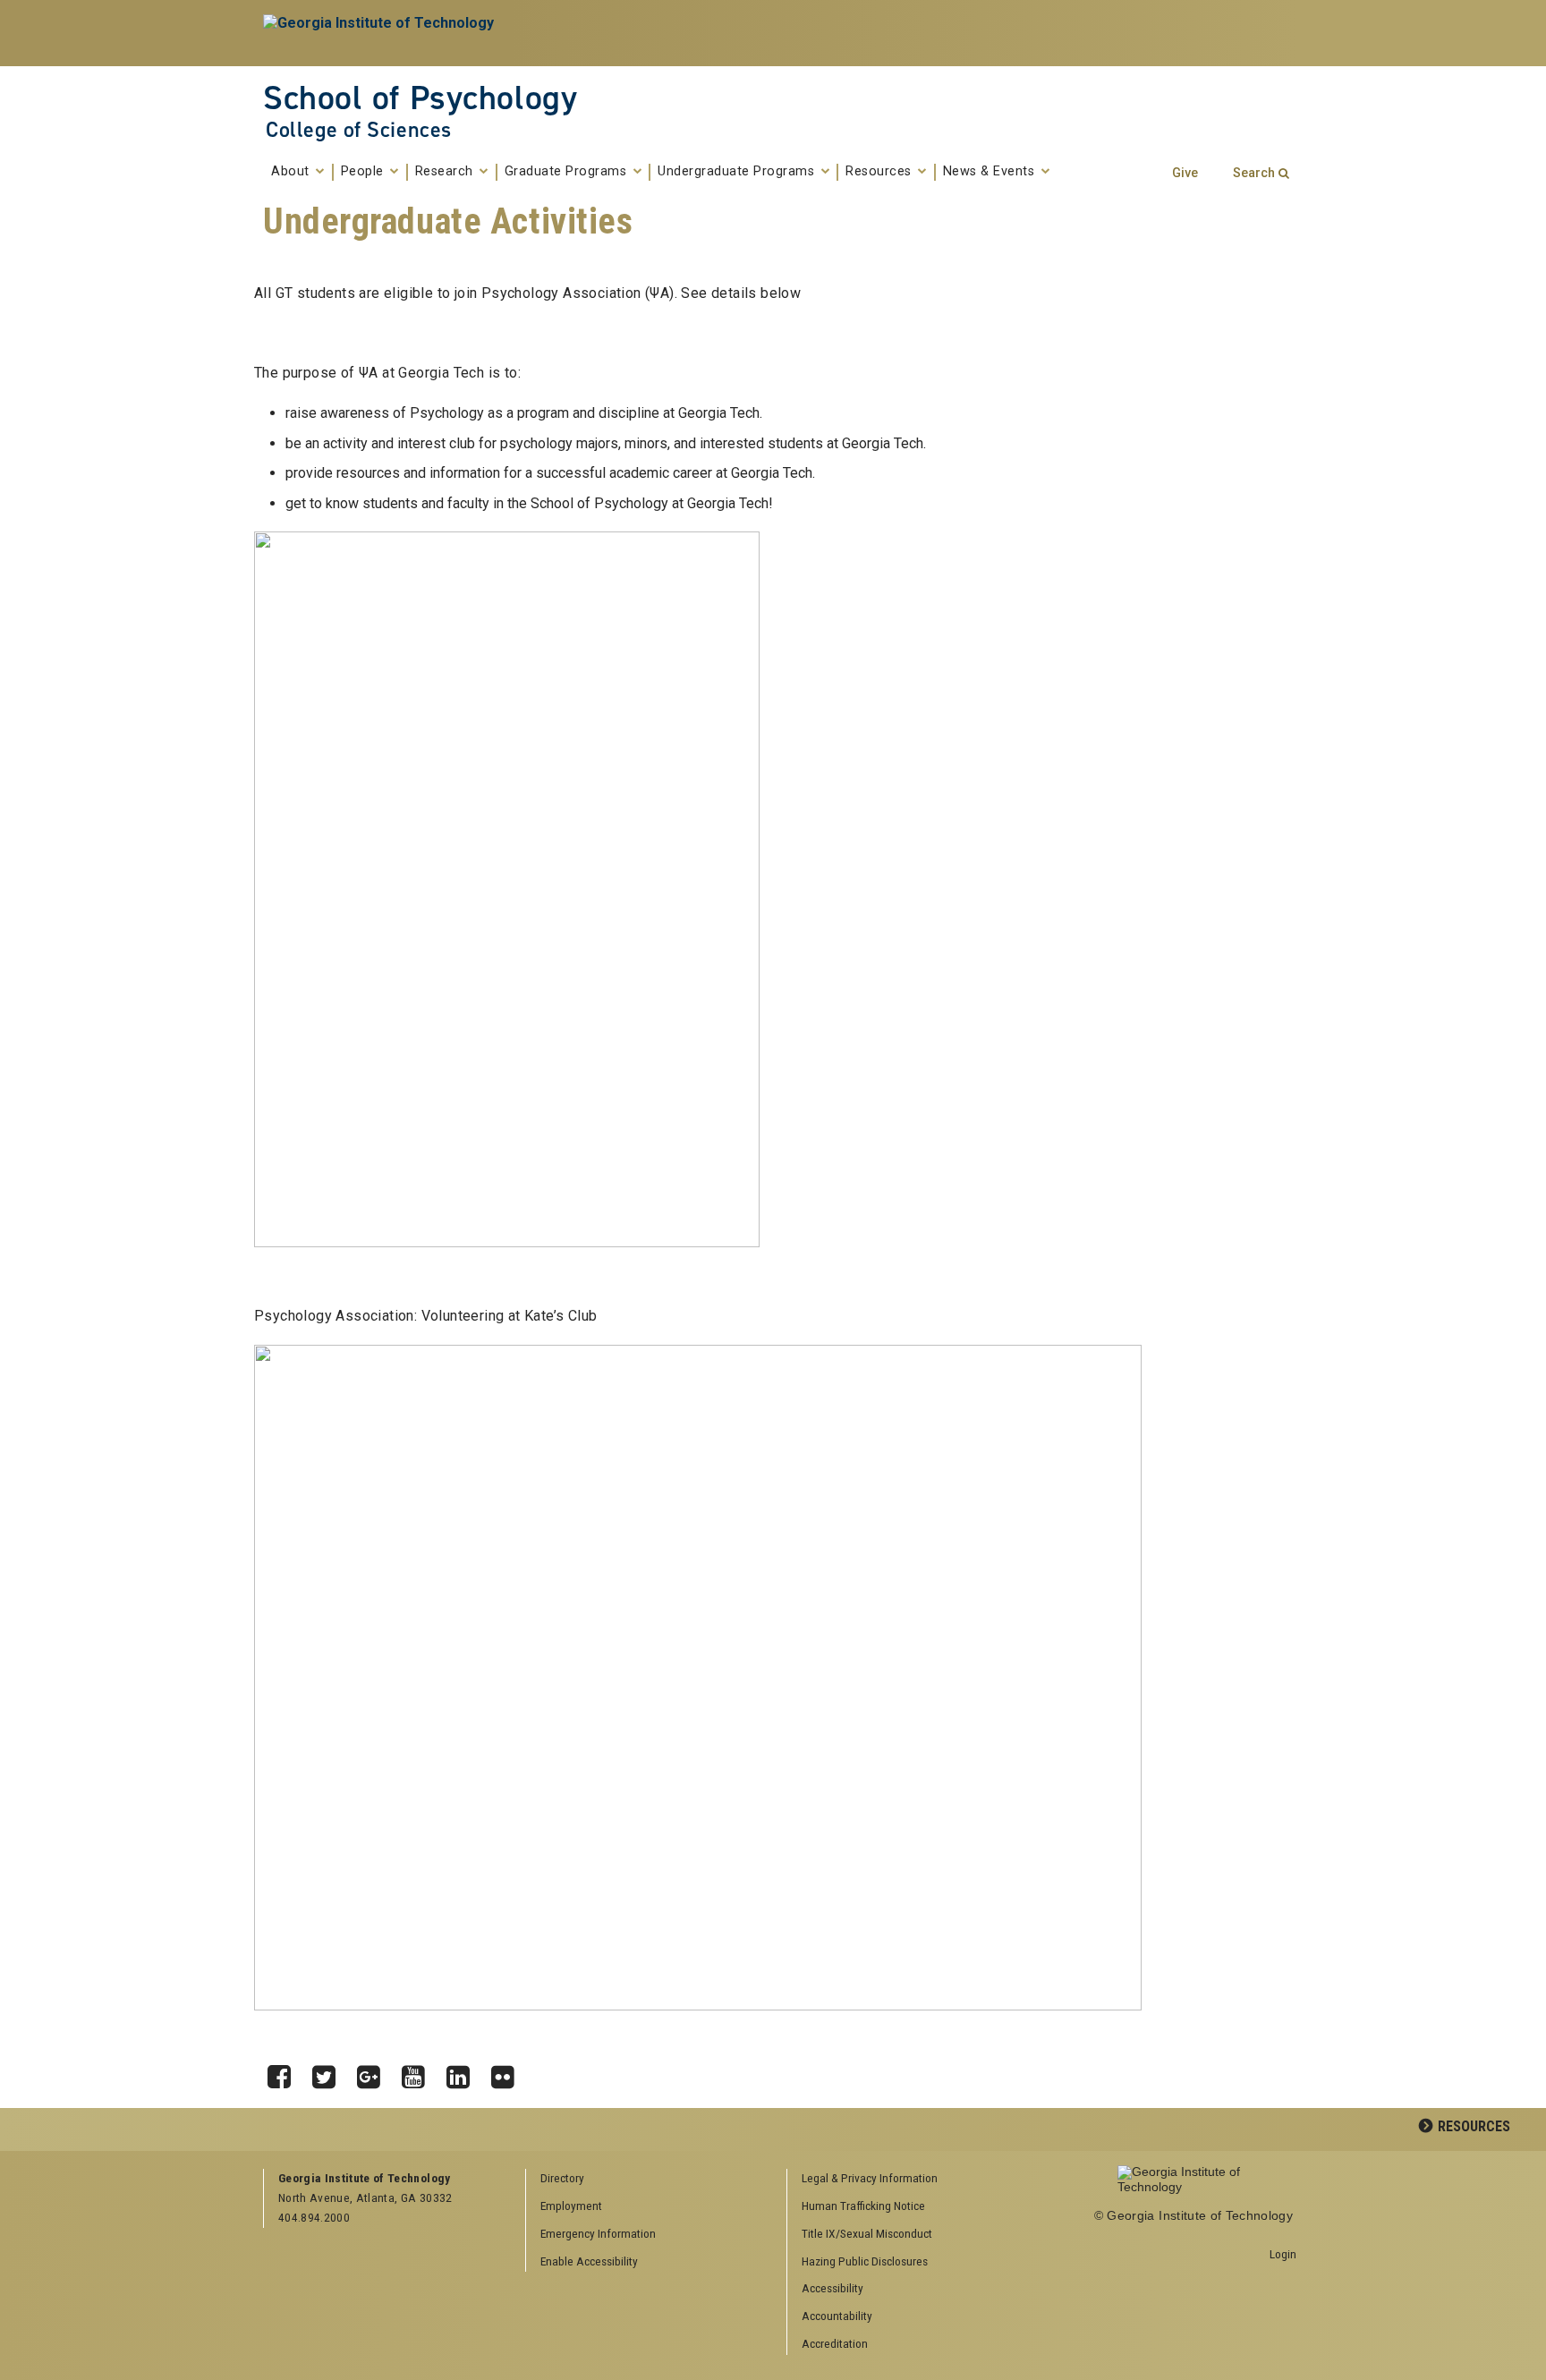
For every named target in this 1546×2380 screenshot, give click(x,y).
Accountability (837, 2316)
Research (446, 172)
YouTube (420, 2072)
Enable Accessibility (589, 2261)
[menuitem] (912, 2179)
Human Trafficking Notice (863, 2206)
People (365, 172)
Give (1185, 173)
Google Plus (375, 2072)
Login (1283, 2254)
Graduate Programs (568, 172)
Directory (562, 2178)
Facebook (285, 2072)
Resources (880, 172)
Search (1254, 173)
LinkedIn (464, 2072)
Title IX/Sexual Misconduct (867, 2233)
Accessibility (832, 2288)
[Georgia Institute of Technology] (381, 33)
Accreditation (835, 2343)
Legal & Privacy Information (870, 2178)
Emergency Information (598, 2233)
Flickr (509, 2072)
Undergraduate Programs (738, 172)
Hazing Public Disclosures (865, 2261)
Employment (571, 2206)
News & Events (991, 172)
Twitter (330, 2072)
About (292, 172)
